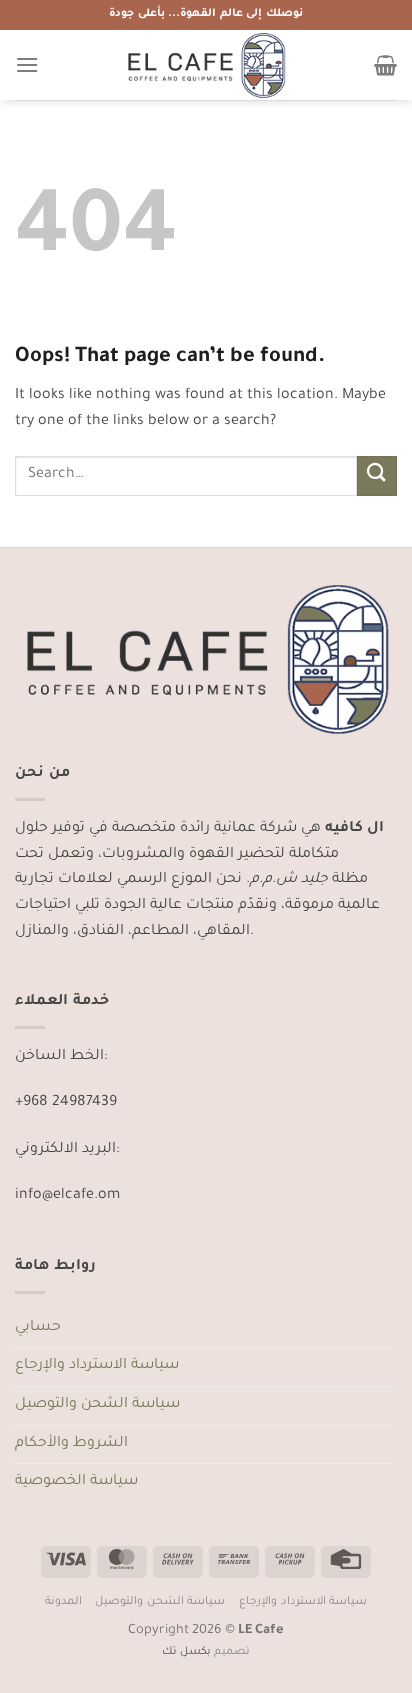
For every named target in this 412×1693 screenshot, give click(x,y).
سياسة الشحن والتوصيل (97, 1405)
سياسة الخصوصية (76, 1482)
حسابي (38, 1328)
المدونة (63, 1602)
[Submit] (377, 475)
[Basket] (385, 65)
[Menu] (27, 64)
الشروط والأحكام (71, 1444)
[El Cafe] (206, 65)
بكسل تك (186, 1652)
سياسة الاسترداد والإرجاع (97, 1366)
